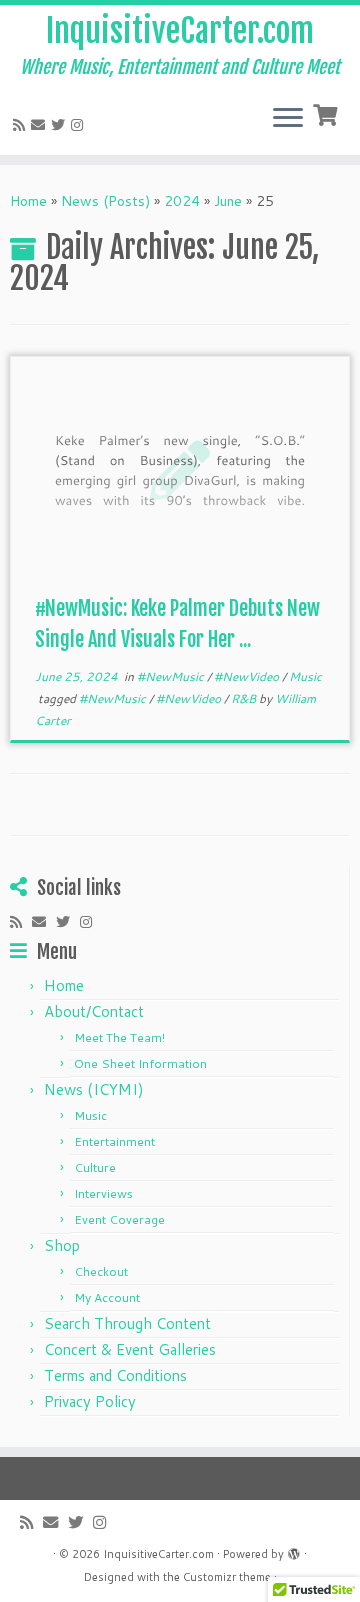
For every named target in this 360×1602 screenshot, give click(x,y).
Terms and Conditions (115, 1375)
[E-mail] (41, 125)
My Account (107, 1297)
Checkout (101, 1271)
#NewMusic (172, 676)
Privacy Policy (90, 1401)
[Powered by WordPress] (294, 1550)
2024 (182, 201)
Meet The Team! (119, 1037)
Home (28, 201)
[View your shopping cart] (327, 113)
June (228, 201)
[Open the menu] (288, 119)
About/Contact (94, 1011)
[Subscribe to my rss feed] (22, 125)
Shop (62, 1245)
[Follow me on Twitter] (61, 125)
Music (305, 676)
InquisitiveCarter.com (180, 31)
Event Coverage (119, 1219)
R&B (245, 698)
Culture (95, 1167)
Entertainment (114, 1141)
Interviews (103, 1193)
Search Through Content (127, 1323)
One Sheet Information (140, 1063)
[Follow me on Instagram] (80, 125)
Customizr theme (227, 1577)
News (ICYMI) (94, 1089)
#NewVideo (248, 676)
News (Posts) (105, 201)
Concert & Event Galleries (130, 1349)
